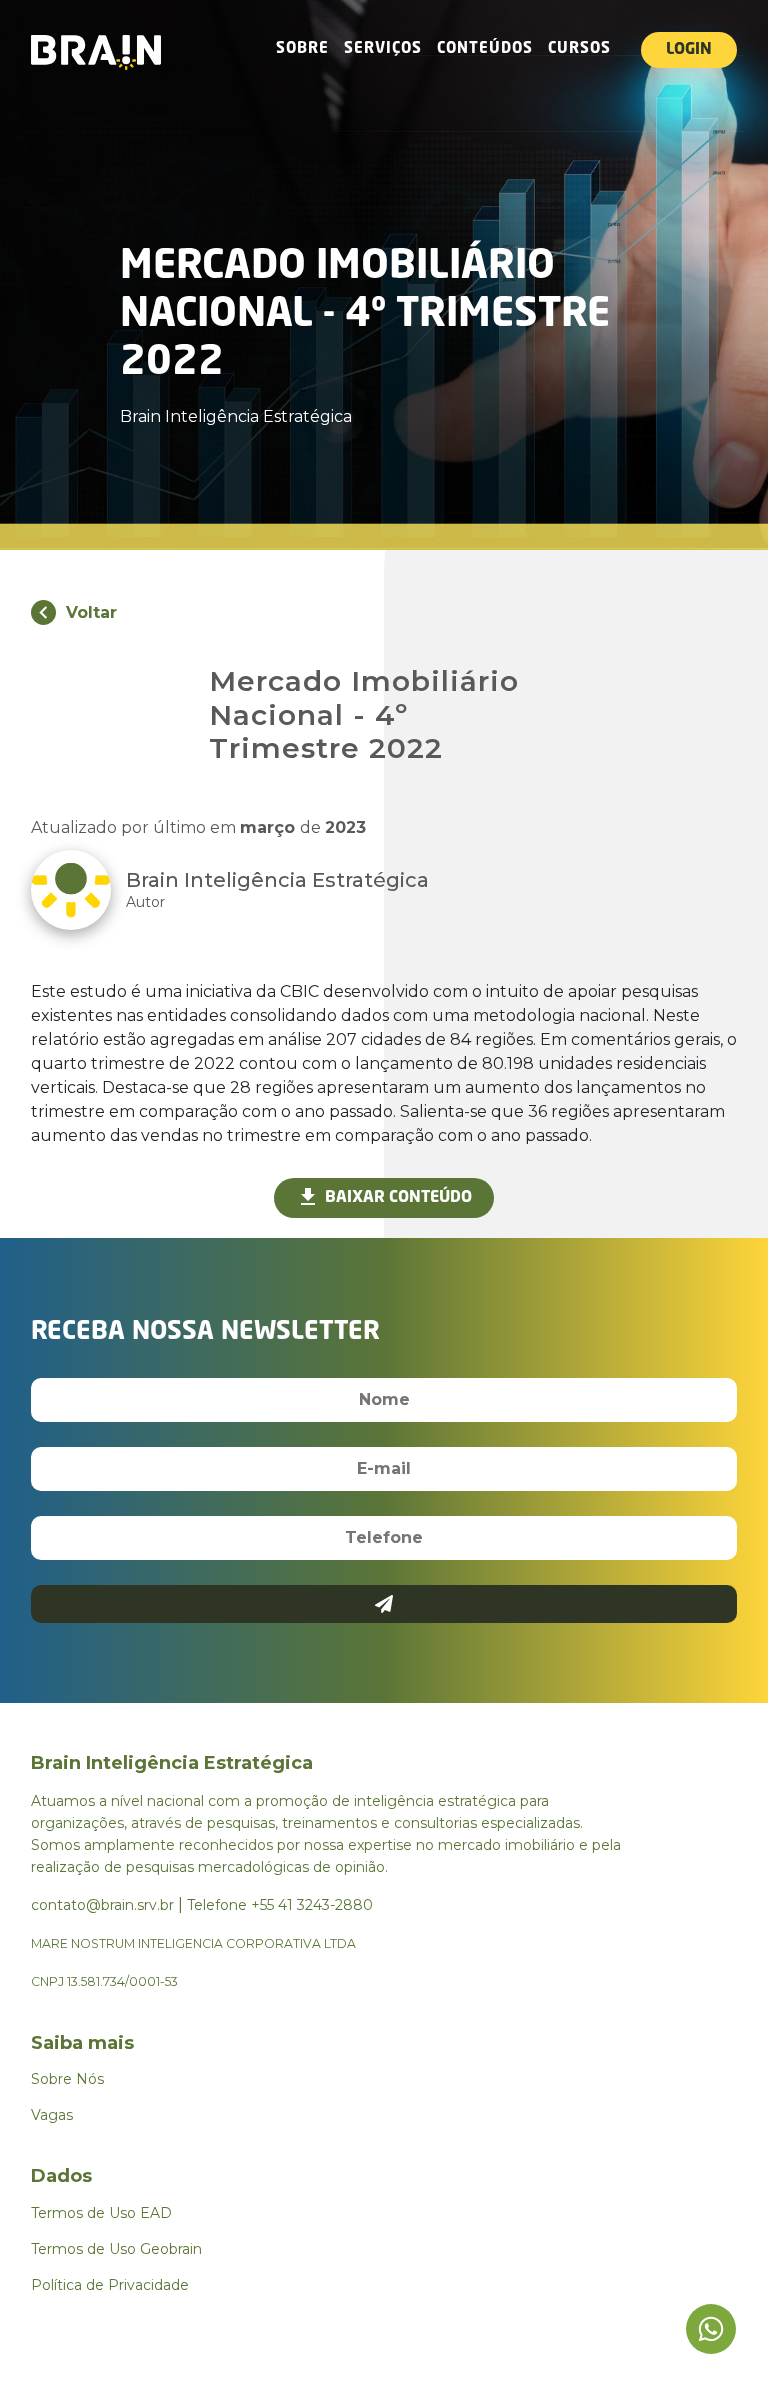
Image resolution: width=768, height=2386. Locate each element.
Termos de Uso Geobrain (116, 2249)
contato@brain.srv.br (102, 1905)
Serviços (383, 49)
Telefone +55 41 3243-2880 (280, 1905)
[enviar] (384, 1604)
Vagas (52, 2115)
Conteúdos (485, 49)
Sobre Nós (67, 2079)
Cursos (579, 49)
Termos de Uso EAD (101, 2213)
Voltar (91, 612)
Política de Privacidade (110, 2285)
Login (689, 50)
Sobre (302, 49)
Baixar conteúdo (398, 1198)
